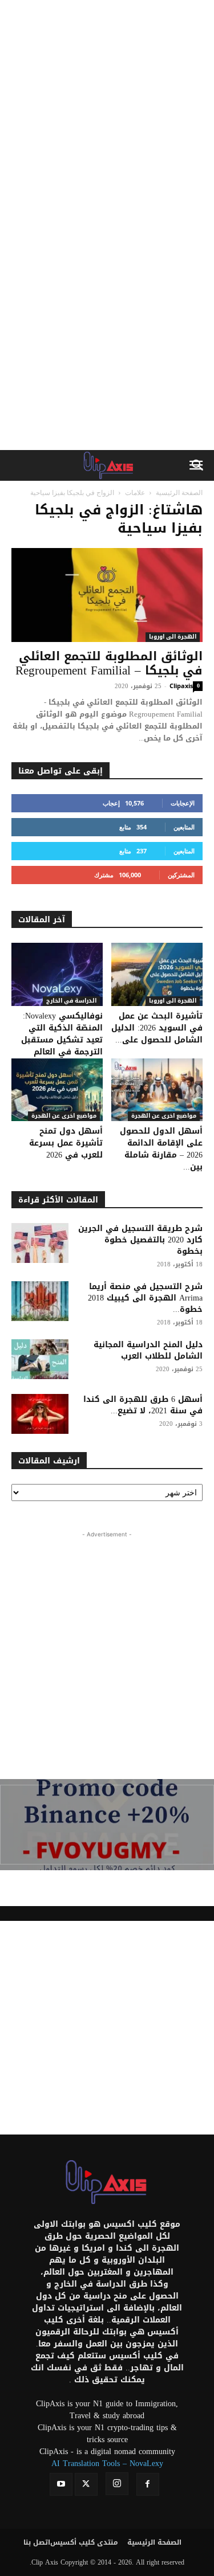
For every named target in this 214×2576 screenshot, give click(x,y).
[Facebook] (148, 2484)
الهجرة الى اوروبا (173, 637)
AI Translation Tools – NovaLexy (107, 2463)
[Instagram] (117, 2484)
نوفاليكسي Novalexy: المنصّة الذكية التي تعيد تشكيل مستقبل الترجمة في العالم (62, 1034)
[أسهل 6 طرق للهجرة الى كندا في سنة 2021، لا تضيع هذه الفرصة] (40, 1414)
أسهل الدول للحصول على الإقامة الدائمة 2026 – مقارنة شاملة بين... (161, 1149)
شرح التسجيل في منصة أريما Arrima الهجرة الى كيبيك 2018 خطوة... (145, 1298)
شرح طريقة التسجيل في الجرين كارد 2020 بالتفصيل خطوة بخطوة (140, 1240)
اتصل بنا (37, 2542)
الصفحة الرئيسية (179, 492)
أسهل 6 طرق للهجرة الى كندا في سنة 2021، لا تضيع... (143, 1405)
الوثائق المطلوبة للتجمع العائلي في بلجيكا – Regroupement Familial (109, 663)
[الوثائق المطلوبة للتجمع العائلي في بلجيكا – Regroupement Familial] (107, 595)
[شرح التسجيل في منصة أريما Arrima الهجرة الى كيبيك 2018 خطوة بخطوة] (40, 1301)
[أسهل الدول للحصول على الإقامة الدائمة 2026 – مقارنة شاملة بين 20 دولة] (157, 1090)
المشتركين (181, 875)
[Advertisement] (107, 113)
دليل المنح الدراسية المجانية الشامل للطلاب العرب (148, 1350)
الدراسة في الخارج (71, 1001)
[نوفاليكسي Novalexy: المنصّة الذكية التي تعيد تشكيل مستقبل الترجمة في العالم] (57, 974)
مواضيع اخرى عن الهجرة (64, 1116)
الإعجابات (183, 803)
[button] (198, 465)
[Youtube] (61, 2484)
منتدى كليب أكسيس (84, 2542)
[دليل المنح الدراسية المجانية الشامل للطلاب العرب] (40, 1359)
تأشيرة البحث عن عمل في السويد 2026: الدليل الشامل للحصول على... (157, 1028)
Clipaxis (181, 686)
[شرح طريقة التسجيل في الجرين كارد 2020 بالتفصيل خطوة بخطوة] (40, 1243)
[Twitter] (86, 2484)
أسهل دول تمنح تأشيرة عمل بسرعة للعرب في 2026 (66, 1143)
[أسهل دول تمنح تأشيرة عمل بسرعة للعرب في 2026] (57, 1090)
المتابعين (184, 827)
